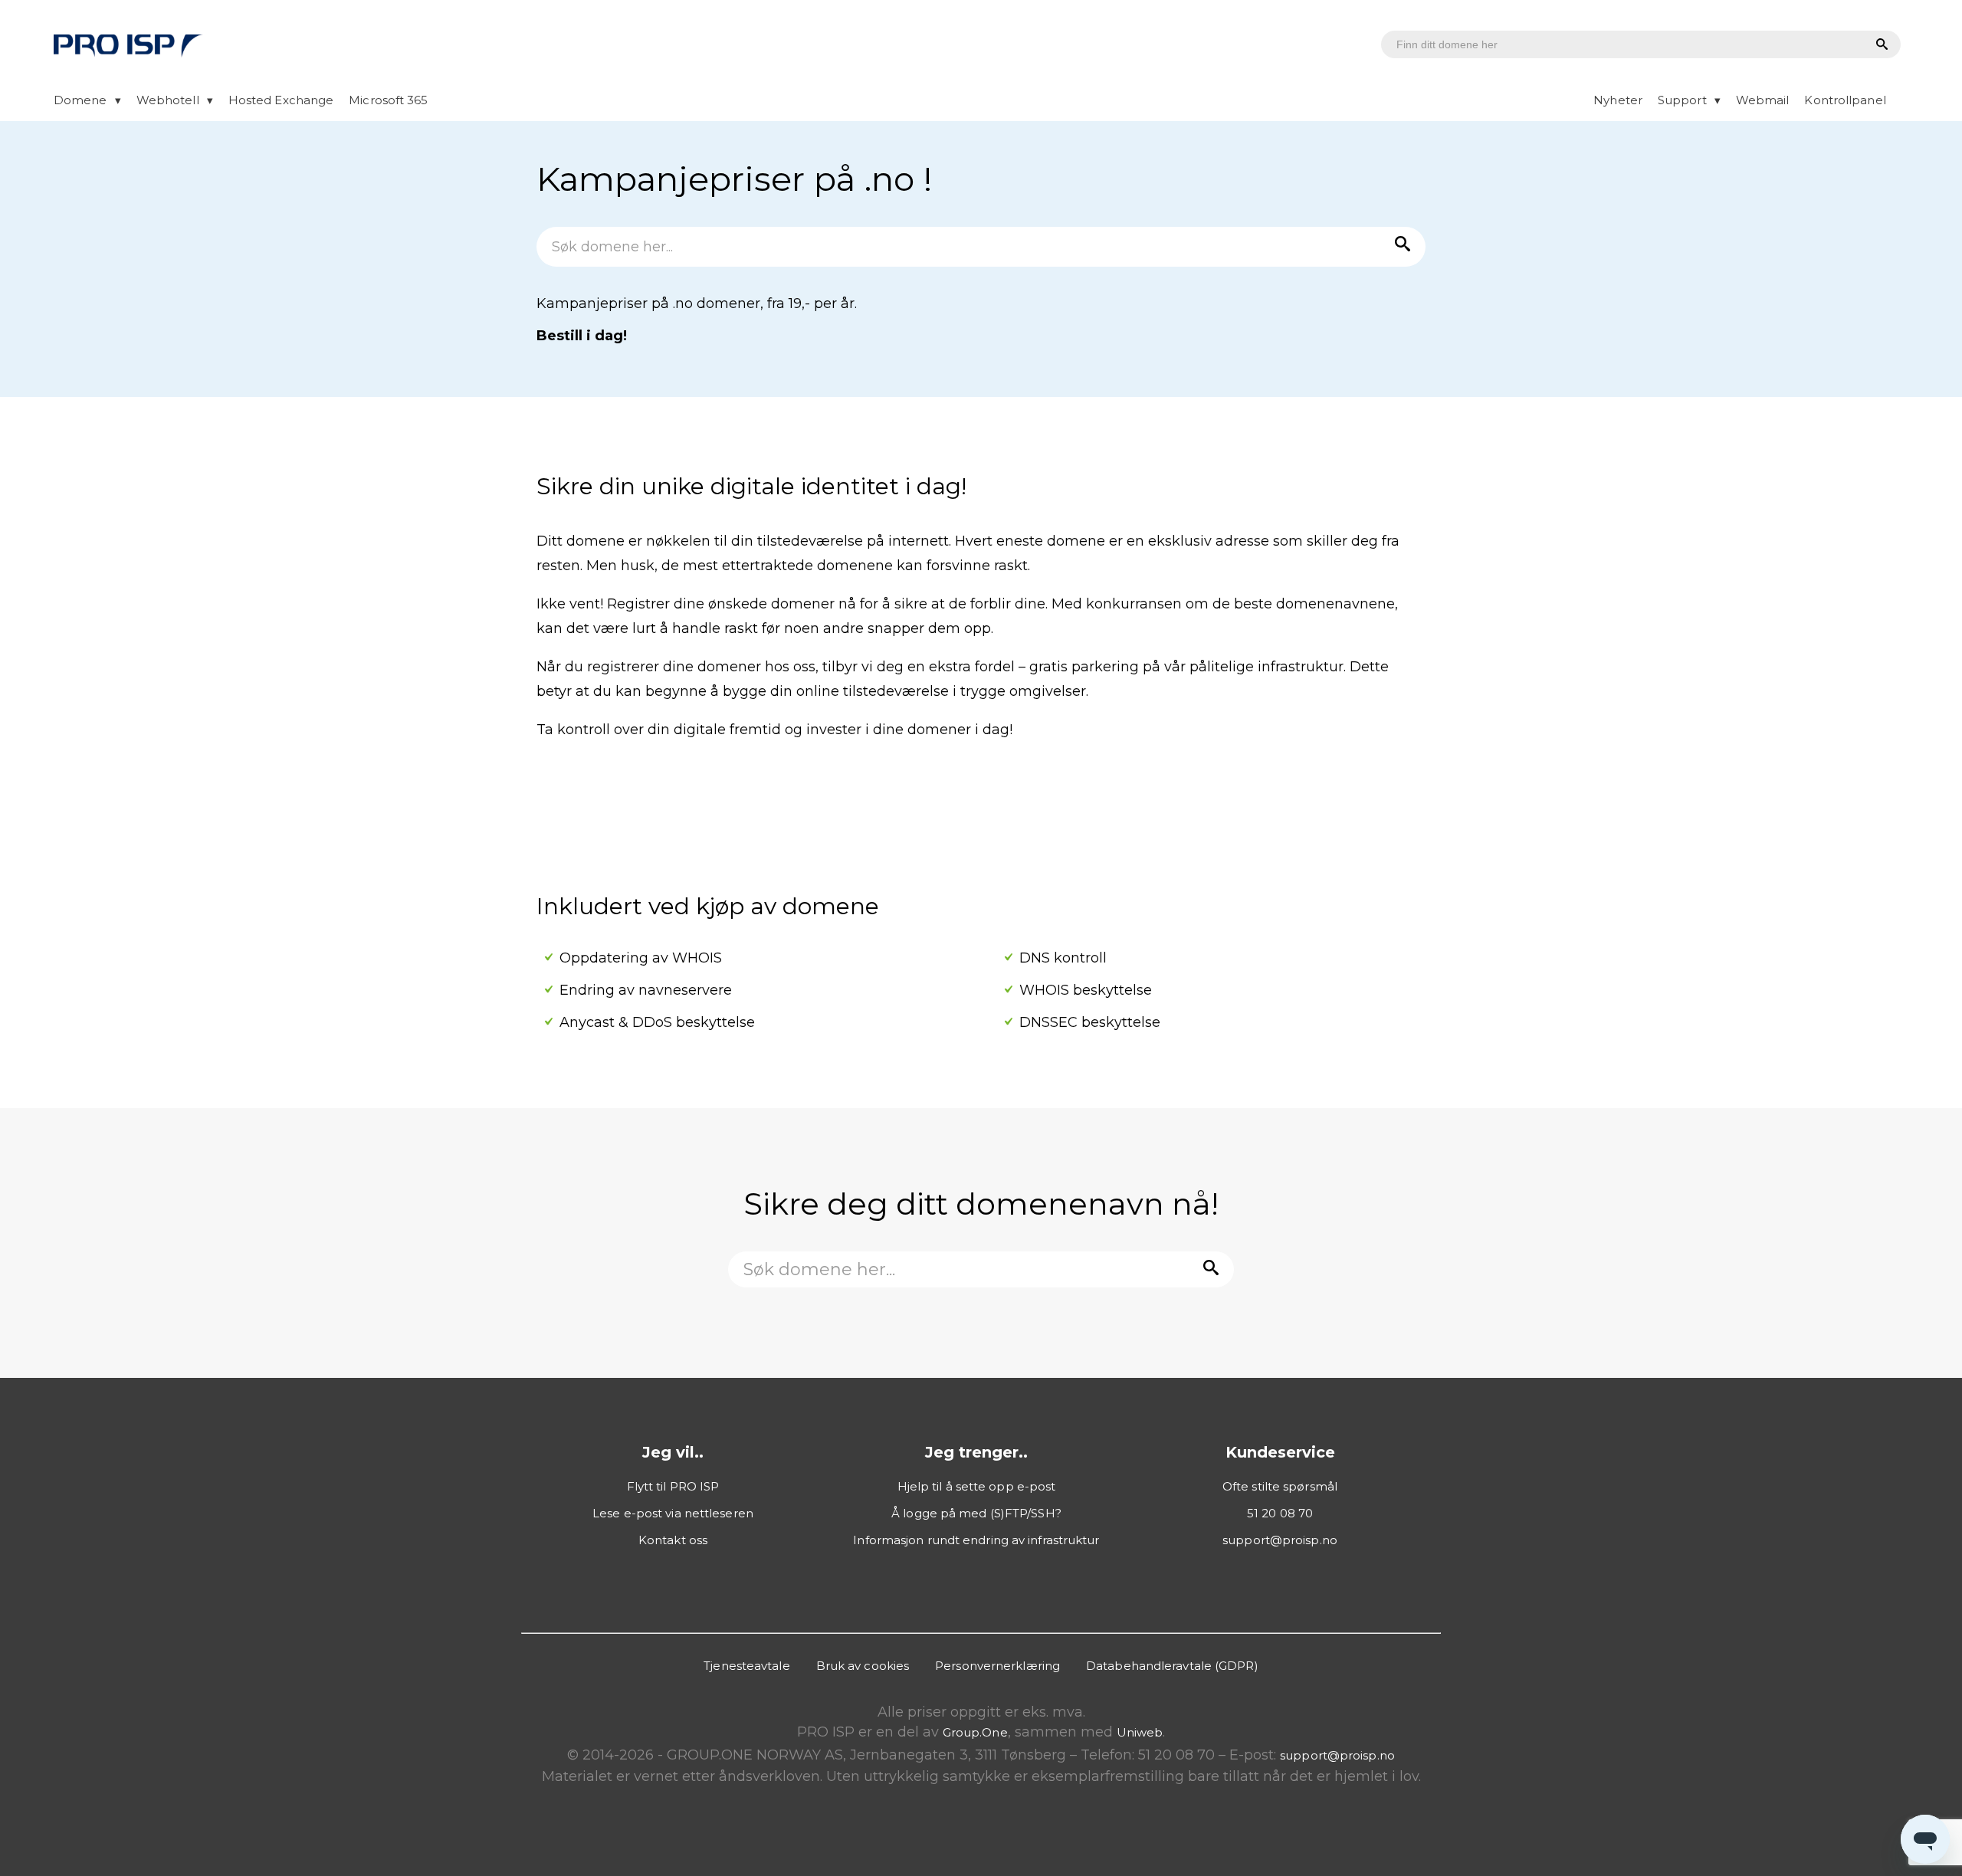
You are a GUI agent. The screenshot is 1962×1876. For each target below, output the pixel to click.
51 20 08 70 (1280, 1513)
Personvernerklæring (997, 1666)
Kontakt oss (673, 1540)
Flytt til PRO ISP (673, 1486)
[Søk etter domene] (1880, 45)
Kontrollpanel (1845, 100)
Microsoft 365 (388, 100)
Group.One (975, 1732)
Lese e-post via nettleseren (673, 1513)
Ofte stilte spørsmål (1280, 1486)
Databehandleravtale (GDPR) (1172, 1666)
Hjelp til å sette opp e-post (977, 1486)
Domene (80, 100)
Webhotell (168, 100)
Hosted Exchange (281, 100)
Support (1682, 100)
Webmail (1763, 100)
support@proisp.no (1280, 1540)
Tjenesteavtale (746, 1666)
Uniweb (1140, 1732)
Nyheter (1618, 100)
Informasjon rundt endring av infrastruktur (976, 1540)
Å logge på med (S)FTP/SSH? (976, 1513)
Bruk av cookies (863, 1666)
